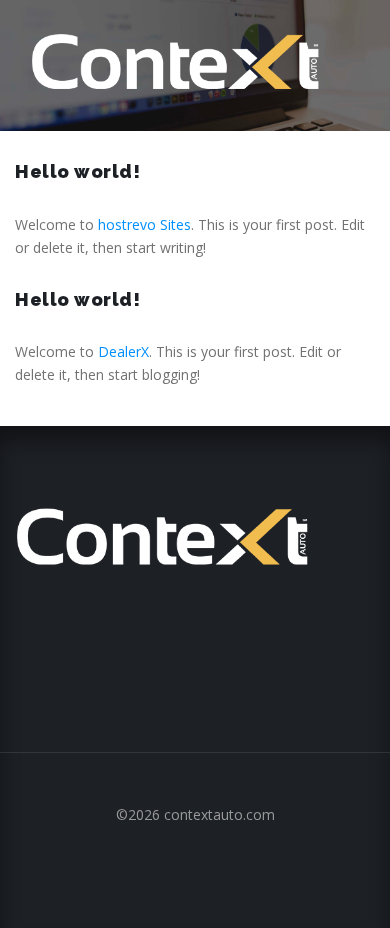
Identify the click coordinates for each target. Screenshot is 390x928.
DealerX (123, 351)
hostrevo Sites (144, 224)
